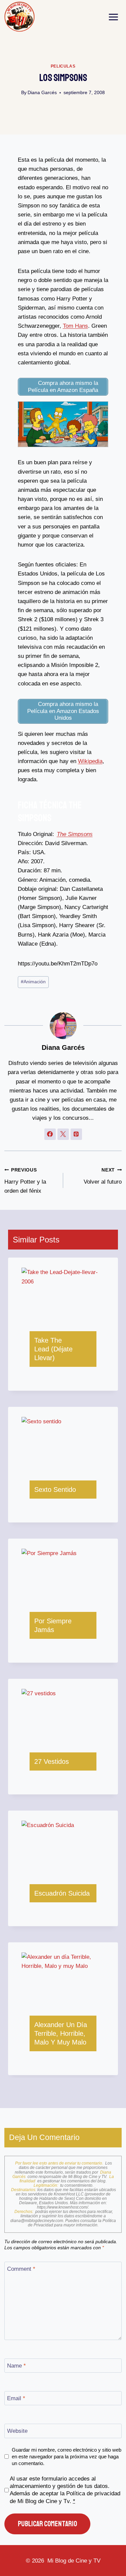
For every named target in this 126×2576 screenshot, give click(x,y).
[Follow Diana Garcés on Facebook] (50, 1134)
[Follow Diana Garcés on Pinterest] (76, 1134)
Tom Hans (75, 326)
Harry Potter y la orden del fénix (25, 1181)
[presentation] (63, 1295)
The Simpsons (75, 834)
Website (17, 2431)
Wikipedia (90, 761)
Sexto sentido (55, 1490)
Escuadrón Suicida (62, 1893)
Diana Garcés (42, 93)
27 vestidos (52, 1761)
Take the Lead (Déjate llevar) (53, 1349)
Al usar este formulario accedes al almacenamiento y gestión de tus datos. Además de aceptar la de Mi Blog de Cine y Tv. (65, 2490)
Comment (21, 2269)
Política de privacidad (93, 2493)
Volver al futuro (103, 1176)
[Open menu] (114, 17)
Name (16, 2366)
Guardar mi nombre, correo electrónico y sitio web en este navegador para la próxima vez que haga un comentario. (67, 2456)
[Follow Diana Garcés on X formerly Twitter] (63, 1134)
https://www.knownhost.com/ (62, 2207)
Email (16, 2398)
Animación (33, 982)
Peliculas (63, 66)
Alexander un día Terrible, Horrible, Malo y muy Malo (61, 2033)
